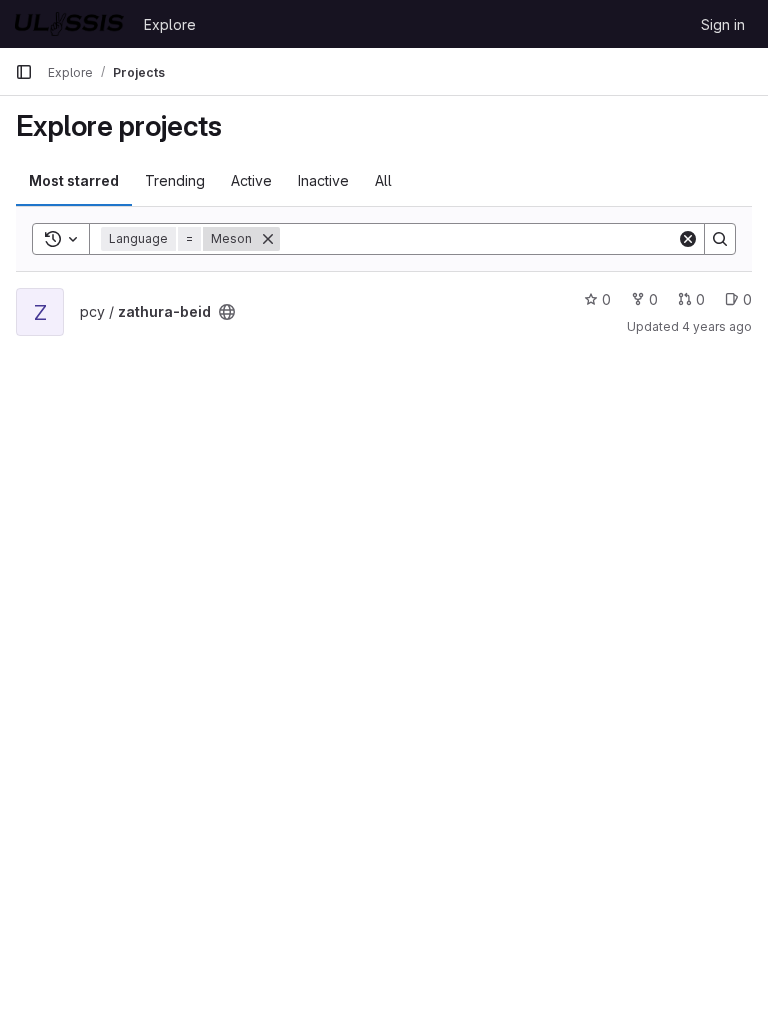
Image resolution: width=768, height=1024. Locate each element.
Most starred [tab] (74, 180)
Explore (170, 24)
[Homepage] (69, 24)
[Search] (720, 239)
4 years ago (717, 326)
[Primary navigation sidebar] (24, 72)
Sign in (723, 24)
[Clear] (688, 239)
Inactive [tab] (323, 180)
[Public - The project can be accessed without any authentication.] (227, 312)
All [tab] (383, 180)
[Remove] (268, 239)
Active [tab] (251, 180)
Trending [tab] (175, 180)
